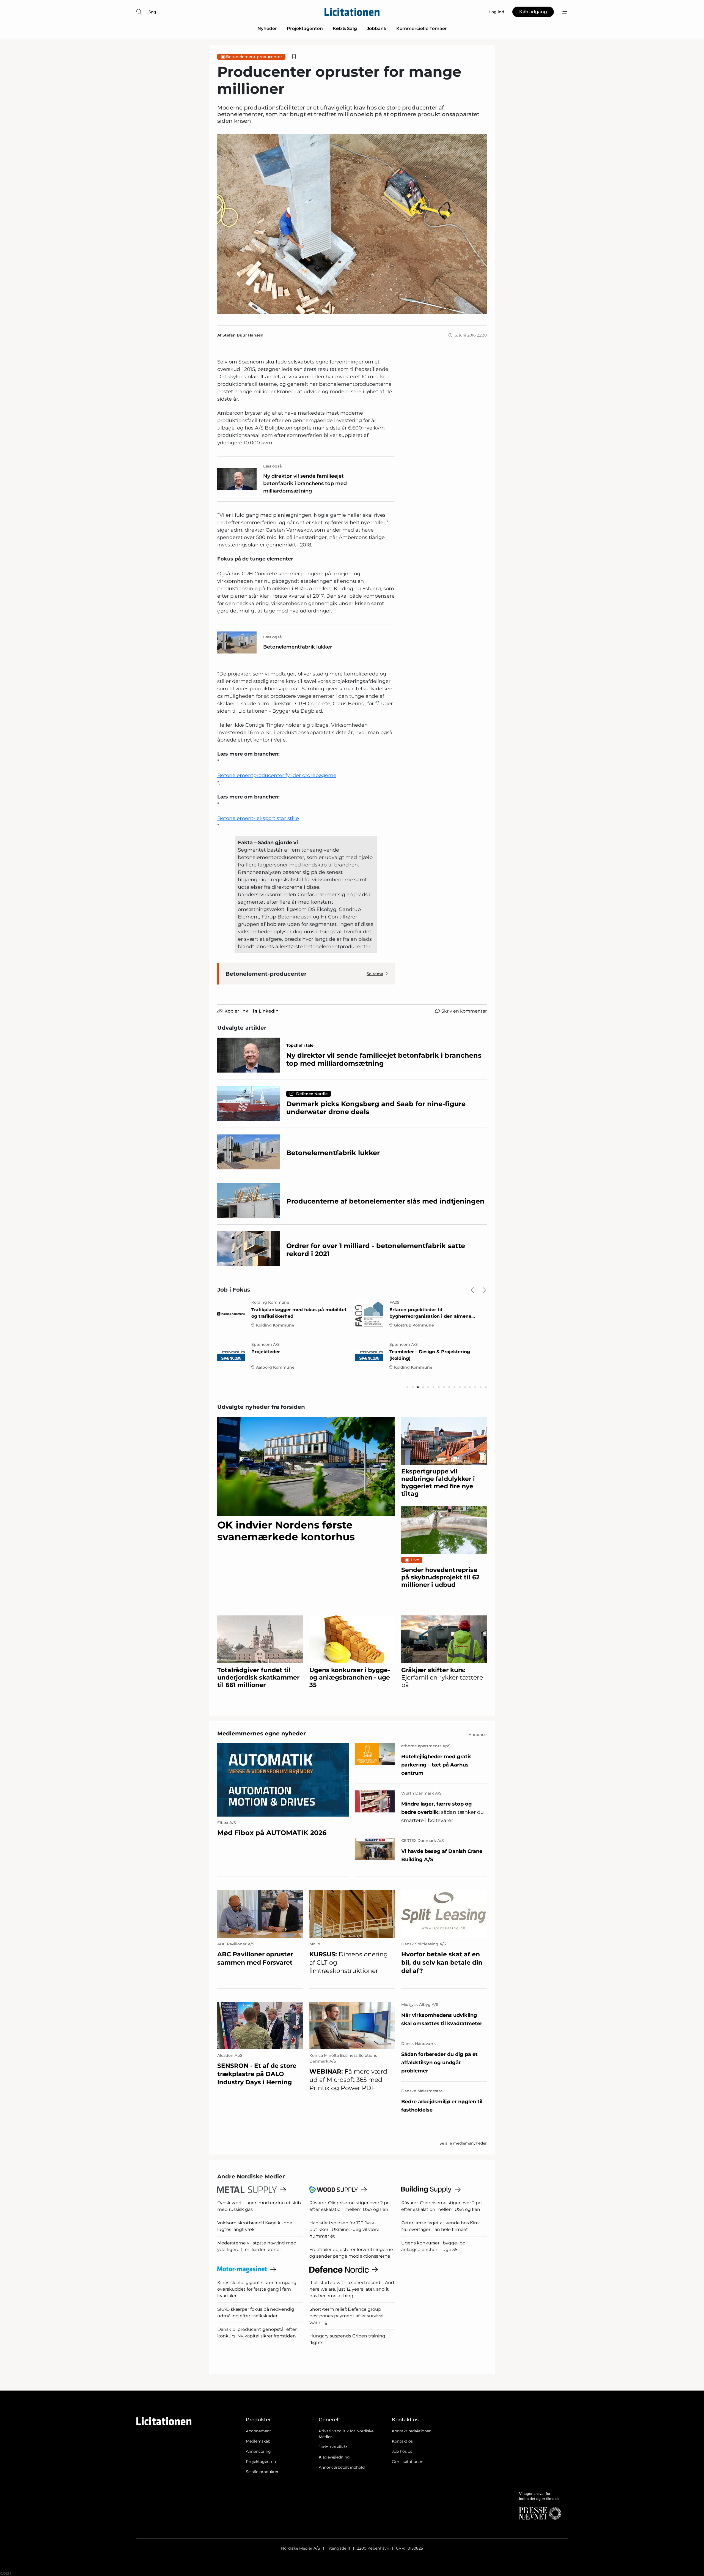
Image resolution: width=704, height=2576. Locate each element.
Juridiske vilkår (333, 2447)
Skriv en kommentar (464, 1011)
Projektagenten (305, 28)
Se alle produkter (262, 2472)
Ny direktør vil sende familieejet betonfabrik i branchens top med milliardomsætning (305, 483)
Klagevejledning (334, 2457)
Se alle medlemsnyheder (463, 2143)
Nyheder (267, 28)
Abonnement (258, 2431)
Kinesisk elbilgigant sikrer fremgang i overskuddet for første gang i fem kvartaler (258, 2289)
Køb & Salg (345, 28)
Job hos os (402, 2451)
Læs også (273, 466)
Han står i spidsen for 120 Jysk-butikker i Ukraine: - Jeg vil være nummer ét (344, 2229)
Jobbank (377, 28)
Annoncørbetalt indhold (342, 2467)
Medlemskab (258, 2441)
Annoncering (258, 2451)
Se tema (375, 974)
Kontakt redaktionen (412, 2431)
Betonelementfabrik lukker (298, 647)
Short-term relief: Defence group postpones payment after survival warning (346, 2316)
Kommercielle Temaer (422, 28)
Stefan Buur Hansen (243, 335)
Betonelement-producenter (254, 57)
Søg (152, 12)
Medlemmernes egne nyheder (262, 1733)
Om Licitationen (408, 2462)
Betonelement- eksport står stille (258, 818)
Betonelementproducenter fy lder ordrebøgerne (277, 775)
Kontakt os (402, 2441)
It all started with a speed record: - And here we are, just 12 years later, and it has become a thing (352, 2289)
